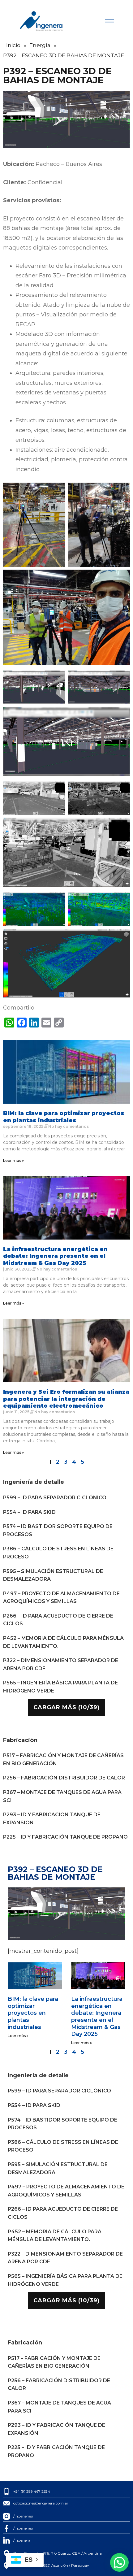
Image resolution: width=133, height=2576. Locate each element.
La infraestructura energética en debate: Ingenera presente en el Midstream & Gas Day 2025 (55, 1256)
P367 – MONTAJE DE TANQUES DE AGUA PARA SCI (62, 1796)
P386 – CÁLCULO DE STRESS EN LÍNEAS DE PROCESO (58, 1553)
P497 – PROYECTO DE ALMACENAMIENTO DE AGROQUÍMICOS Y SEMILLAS (61, 1598)
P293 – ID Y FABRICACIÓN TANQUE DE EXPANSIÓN (52, 1819)
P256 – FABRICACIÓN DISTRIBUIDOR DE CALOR (64, 1778)
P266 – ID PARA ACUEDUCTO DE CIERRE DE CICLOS (58, 1620)
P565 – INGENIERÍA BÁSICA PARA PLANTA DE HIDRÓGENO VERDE (60, 1687)
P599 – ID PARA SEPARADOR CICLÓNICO (55, 1498)
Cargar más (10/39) (66, 1707)
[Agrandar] (57, 491)
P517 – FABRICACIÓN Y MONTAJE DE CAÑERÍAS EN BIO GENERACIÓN (63, 1759)
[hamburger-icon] (110, 21)
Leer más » (13, 1160)
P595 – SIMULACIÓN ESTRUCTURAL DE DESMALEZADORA (53, 1575)
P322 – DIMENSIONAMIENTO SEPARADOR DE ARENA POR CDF (61, 1664)
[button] (119, 2562)
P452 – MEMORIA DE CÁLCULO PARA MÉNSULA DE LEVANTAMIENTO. (63, 1642)
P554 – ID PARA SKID (29, 1512)
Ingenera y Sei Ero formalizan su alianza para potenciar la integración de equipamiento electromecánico (66, 1399)
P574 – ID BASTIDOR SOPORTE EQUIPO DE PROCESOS (58, 1530)
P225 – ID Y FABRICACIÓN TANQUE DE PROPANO (65, 1837)
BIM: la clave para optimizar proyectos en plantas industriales (64, 1117)
